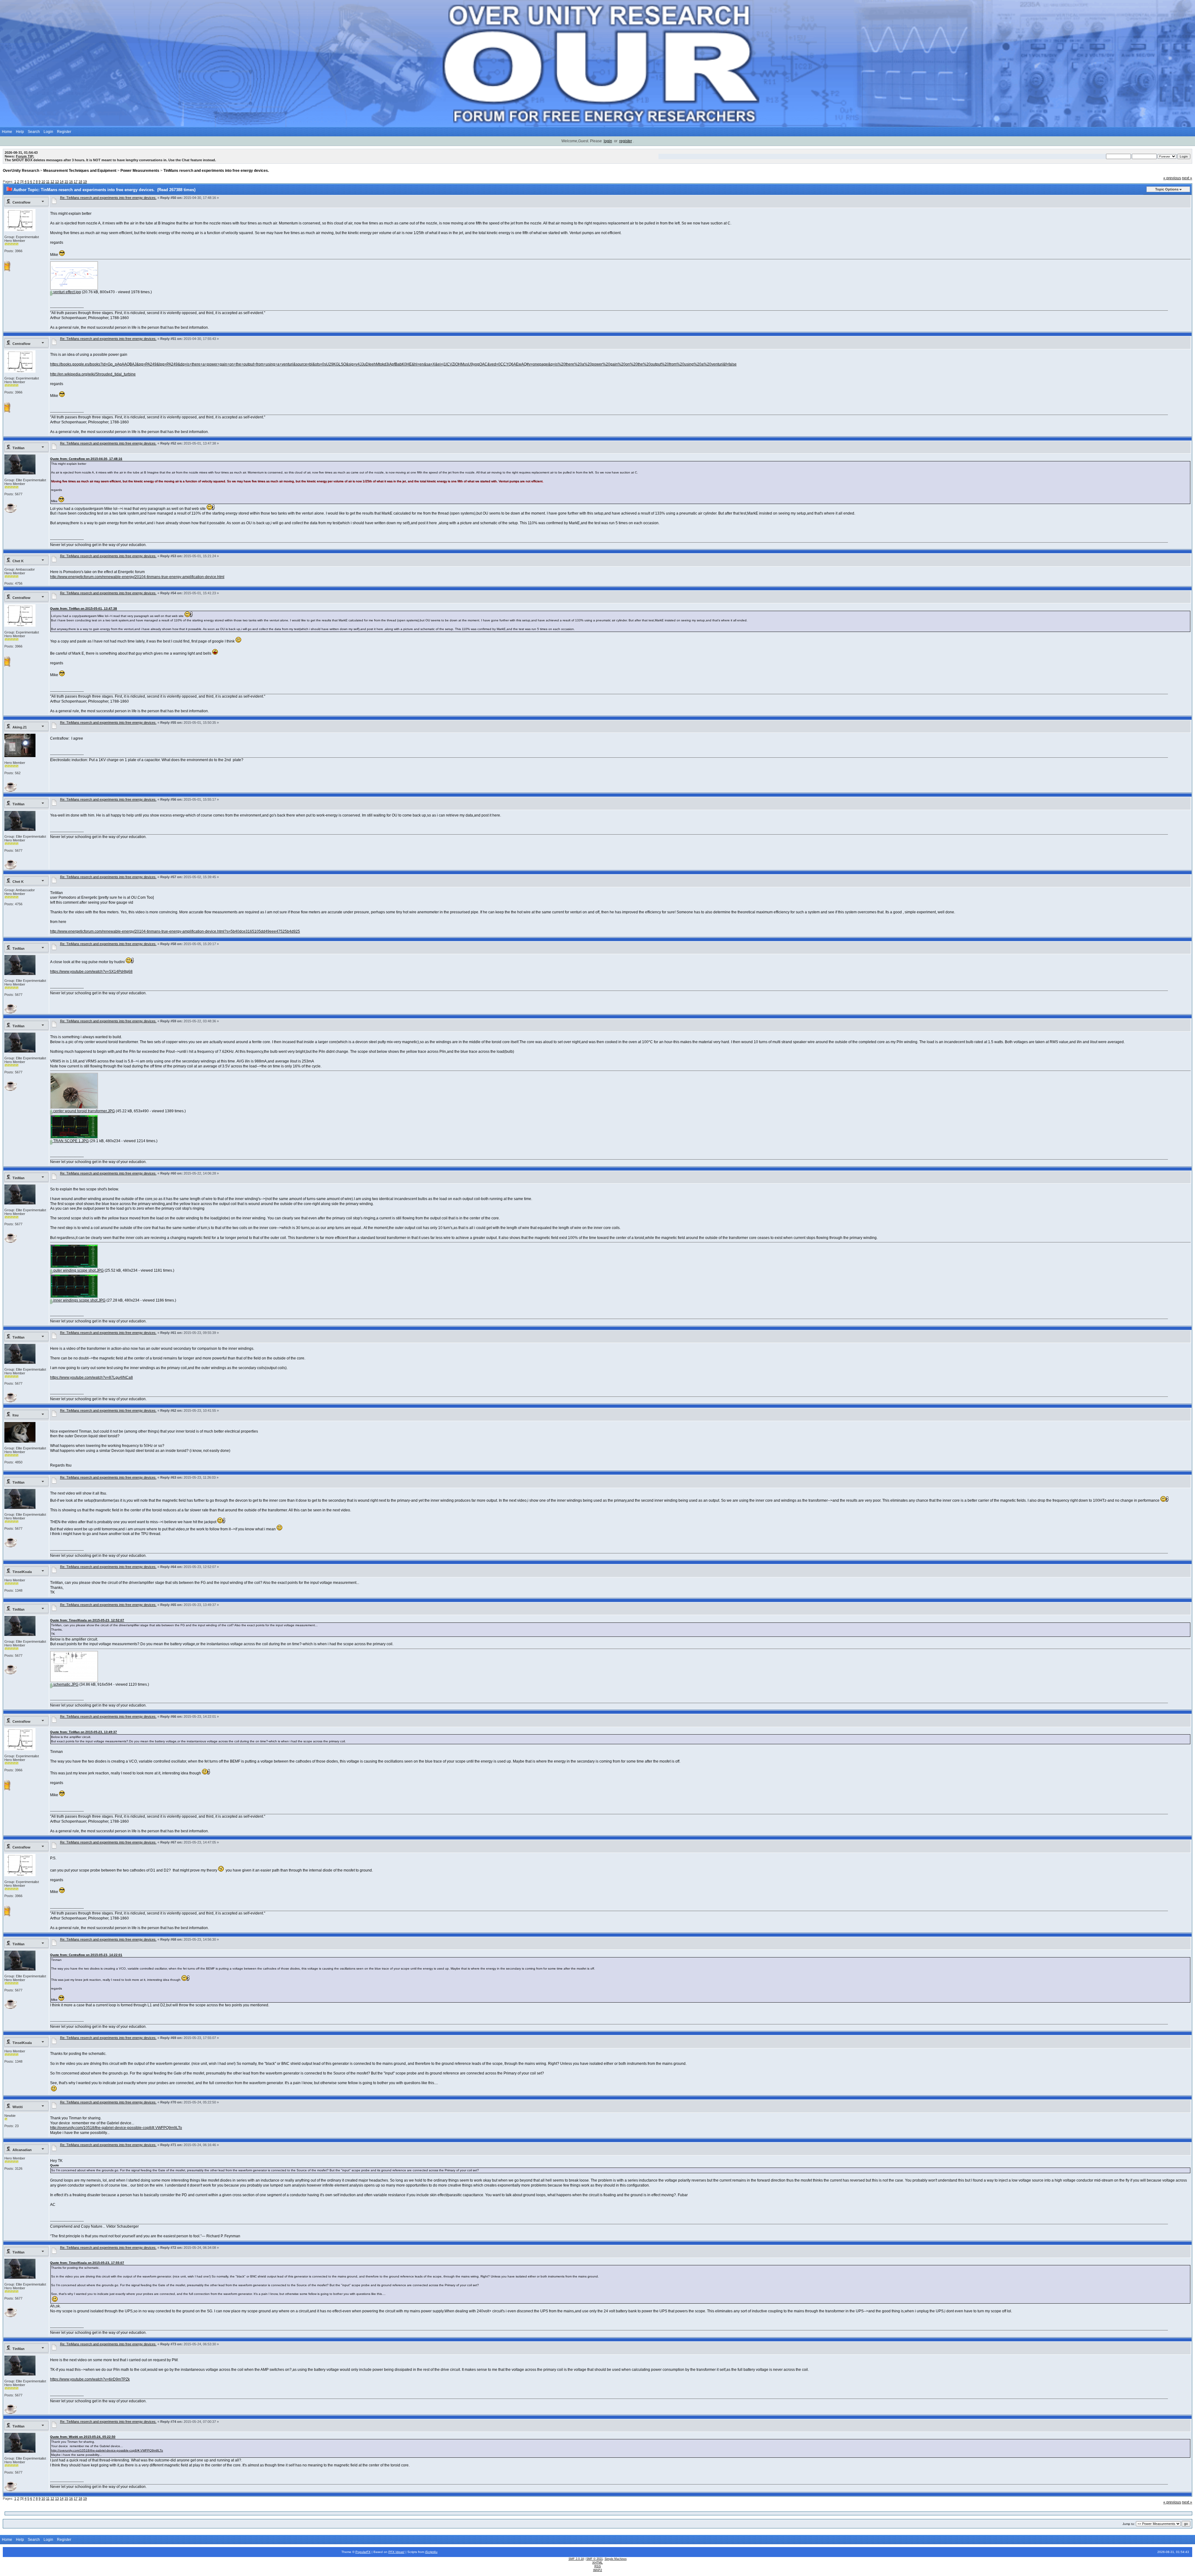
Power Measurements (140, 171)
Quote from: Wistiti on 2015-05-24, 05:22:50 (83, 2437)
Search (34, 132)
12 (52, 181)
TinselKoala (22, 1572)
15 (66, 181)
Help (20, 132)
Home (7, 132)
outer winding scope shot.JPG (78, 1270)
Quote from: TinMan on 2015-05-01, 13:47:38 (84, 608)
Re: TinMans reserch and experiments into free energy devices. (108, 198)
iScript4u (431, 2552)
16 (71, 181)
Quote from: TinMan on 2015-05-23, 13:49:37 (84, 1732)
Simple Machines (616, 2559)
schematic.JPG (65, 1684)
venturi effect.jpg (67, 292)
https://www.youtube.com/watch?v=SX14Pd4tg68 (91, 972)
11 (48, 181)
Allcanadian (22, 2150)
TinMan (19, 448)
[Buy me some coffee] (11, 511)
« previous (1172, 178)
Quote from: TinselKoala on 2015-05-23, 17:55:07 (87, 2263)
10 (43, 181)
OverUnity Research (21, 171)
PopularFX (363, 2552)
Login (48, 132)
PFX (392, 2552)
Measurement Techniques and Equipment (80, 171)
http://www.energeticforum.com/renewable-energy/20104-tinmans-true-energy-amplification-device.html (137, 577)
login (608, 141)
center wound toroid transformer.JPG (84, 1111)
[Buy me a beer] (7, 270)
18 (80, 181)
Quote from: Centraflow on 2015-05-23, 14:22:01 (86, 1955)
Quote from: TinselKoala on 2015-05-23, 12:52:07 (87, 1620)
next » (1187, 178)
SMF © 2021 (595, 2559)
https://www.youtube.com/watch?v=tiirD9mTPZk (90, 2379)
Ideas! (400, 2552)
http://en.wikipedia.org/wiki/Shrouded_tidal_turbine (93, 374)
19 (85, 181)
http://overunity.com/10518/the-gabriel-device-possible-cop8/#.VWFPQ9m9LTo (116, 2128)
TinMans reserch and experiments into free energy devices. (216, 171)
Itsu (16, 1415)
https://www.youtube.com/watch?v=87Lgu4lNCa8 (91, 1377)
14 (62, 181)
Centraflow (21, 202)
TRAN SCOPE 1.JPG (70, 1141)
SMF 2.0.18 (576, 2559)
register (626, 141)
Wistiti (18, 2107)
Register (64, 132)
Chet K (18, 561)
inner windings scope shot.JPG (79, 1300)
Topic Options (1167, 189)
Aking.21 (20, 727)
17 (76, 181)
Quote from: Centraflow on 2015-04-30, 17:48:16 (86, 459)
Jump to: (1129, 2524)
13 (57, 181)
